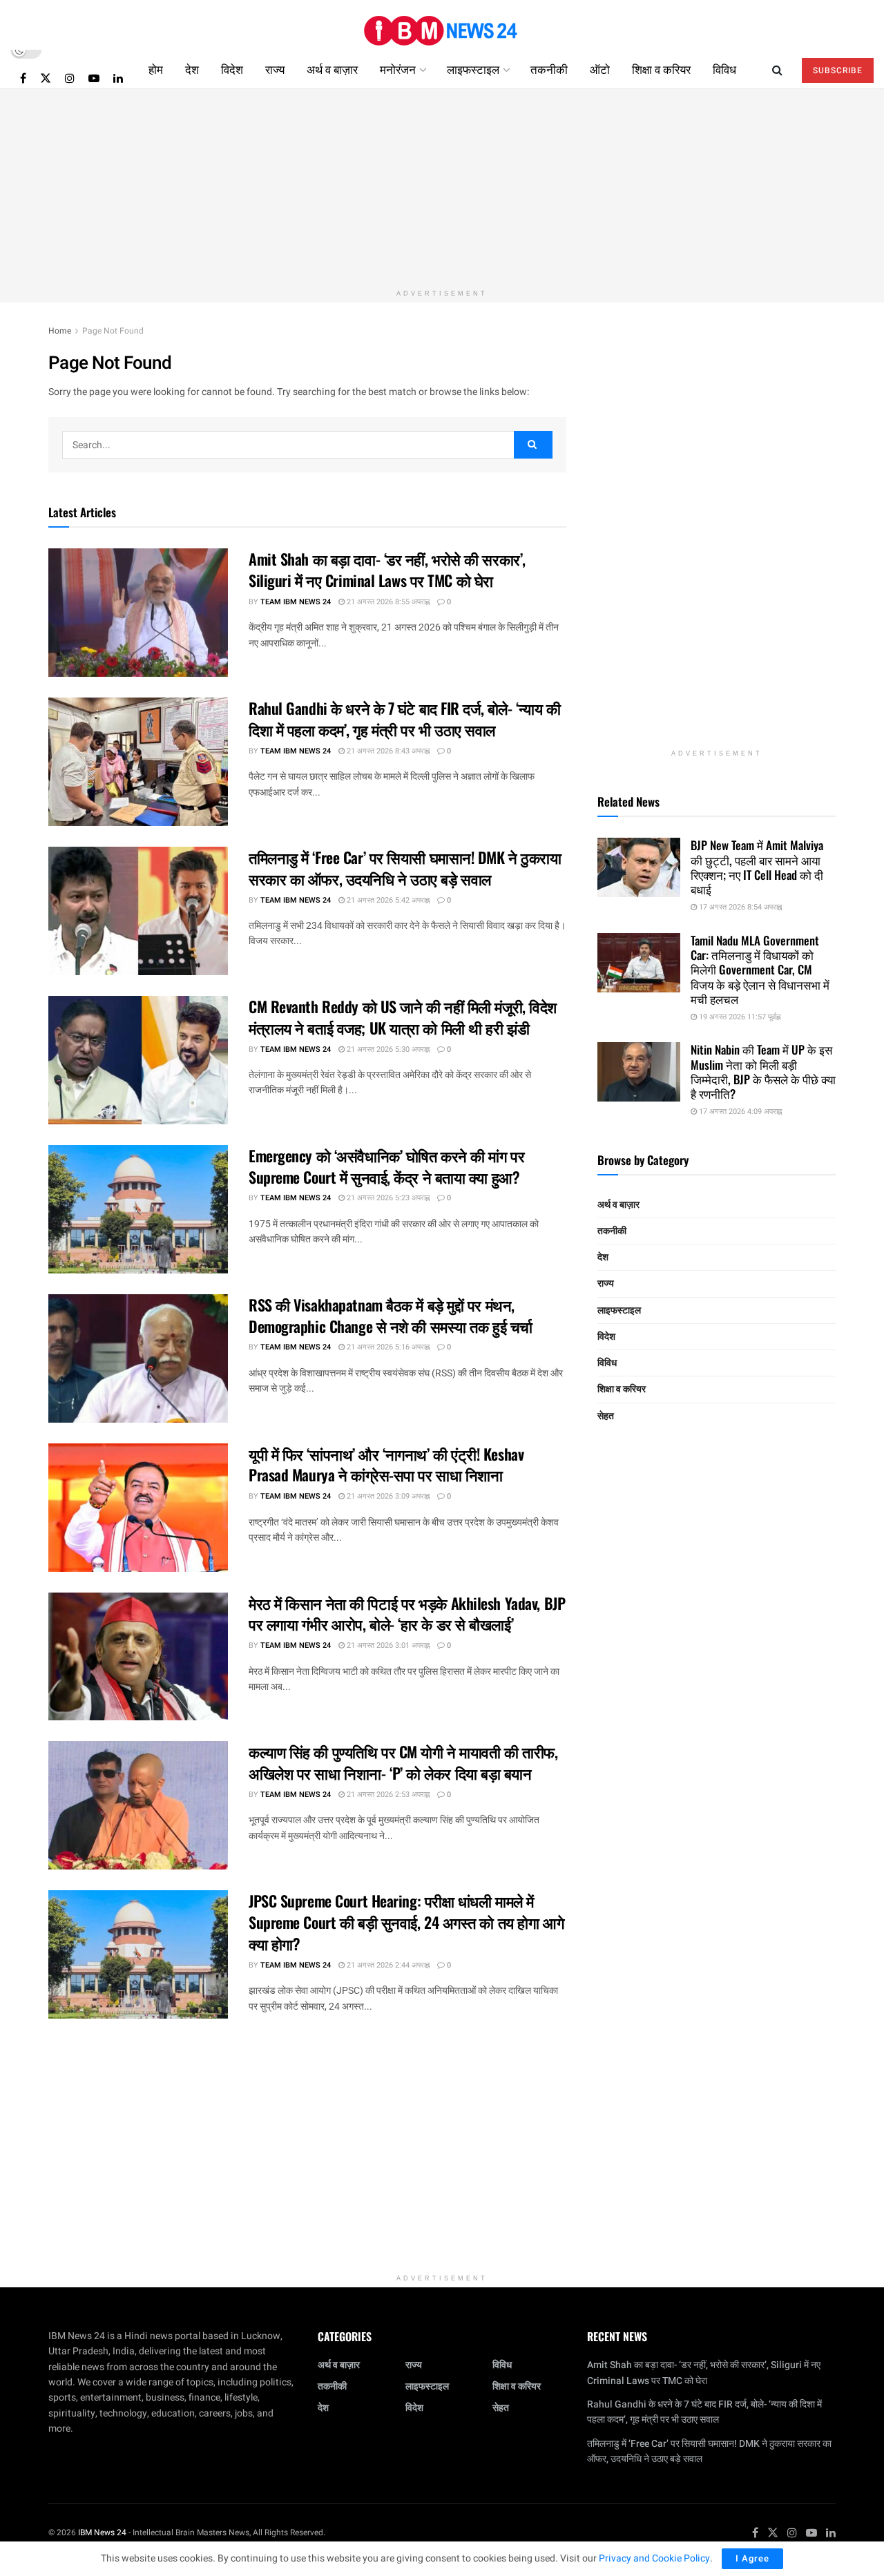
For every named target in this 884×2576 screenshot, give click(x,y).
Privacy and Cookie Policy (654, 2558)
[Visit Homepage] (442, 25)
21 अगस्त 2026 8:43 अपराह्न (387, 751)
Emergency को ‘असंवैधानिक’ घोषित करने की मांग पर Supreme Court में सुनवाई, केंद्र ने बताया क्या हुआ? (386, 1166)
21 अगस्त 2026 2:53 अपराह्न (387, 1795)
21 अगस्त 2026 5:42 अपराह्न (387, 900)
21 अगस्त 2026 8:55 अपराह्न (387, 602)
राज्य (275, 69)
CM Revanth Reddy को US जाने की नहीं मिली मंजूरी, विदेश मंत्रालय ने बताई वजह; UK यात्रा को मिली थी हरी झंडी (403, 1017)
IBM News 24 (102, 2532)
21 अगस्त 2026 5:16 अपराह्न (387, 1347)
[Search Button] (777, 69)
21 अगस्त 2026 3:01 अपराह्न (387, 1645)
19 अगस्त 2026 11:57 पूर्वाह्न (739, 1017)
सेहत (606, 1416)
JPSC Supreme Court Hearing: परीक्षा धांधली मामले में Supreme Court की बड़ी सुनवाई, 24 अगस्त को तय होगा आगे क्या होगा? (406, 1922)
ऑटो (600, 69)
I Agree (752, 2558)
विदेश (232, 69)
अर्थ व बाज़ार (332, 69)
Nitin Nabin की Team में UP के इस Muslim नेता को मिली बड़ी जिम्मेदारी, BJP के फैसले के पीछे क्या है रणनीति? (763, 1071)
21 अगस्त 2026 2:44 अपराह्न (387, 1965)
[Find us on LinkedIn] (118, 78)
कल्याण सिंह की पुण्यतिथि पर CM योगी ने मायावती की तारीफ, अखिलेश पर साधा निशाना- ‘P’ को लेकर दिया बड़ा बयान (403, 1762)
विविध (724, 69)
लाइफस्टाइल (473, 69)
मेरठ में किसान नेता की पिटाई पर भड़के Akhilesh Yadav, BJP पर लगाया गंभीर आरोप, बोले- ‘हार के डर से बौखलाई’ (407, 1614)
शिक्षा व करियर (661, 69)
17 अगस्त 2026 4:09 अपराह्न (739, 1112)
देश (192, 69)
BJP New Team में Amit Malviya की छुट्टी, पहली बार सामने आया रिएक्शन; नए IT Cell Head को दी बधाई (757, 867)
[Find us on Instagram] (70, 78)
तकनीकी (549, 69)
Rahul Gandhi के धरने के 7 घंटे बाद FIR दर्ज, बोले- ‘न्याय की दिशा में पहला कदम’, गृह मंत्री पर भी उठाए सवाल (404, 719)
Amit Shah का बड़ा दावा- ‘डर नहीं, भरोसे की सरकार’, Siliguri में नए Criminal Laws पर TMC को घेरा (387, 569)
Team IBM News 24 (296, 602)
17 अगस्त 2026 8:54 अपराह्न (739, 907)
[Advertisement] (442, 186)
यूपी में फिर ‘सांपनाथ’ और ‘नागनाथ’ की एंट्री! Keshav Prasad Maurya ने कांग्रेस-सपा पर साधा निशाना (386, 1464)
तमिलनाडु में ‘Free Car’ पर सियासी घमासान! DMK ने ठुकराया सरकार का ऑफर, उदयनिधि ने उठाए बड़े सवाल (405, 868)
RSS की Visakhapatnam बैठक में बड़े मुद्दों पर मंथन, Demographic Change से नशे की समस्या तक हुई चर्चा (391, 1315)
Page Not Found (113, 331)
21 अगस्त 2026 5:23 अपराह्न (387, 1198)
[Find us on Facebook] (23, 78)
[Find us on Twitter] (46, 78)
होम (156, 69)
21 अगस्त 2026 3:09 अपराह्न (387, 1496)
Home (60, 331)
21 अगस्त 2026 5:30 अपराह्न (387, 1049)
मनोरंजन (398, 69)
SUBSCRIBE (838, 70)
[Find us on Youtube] (94, 78)
